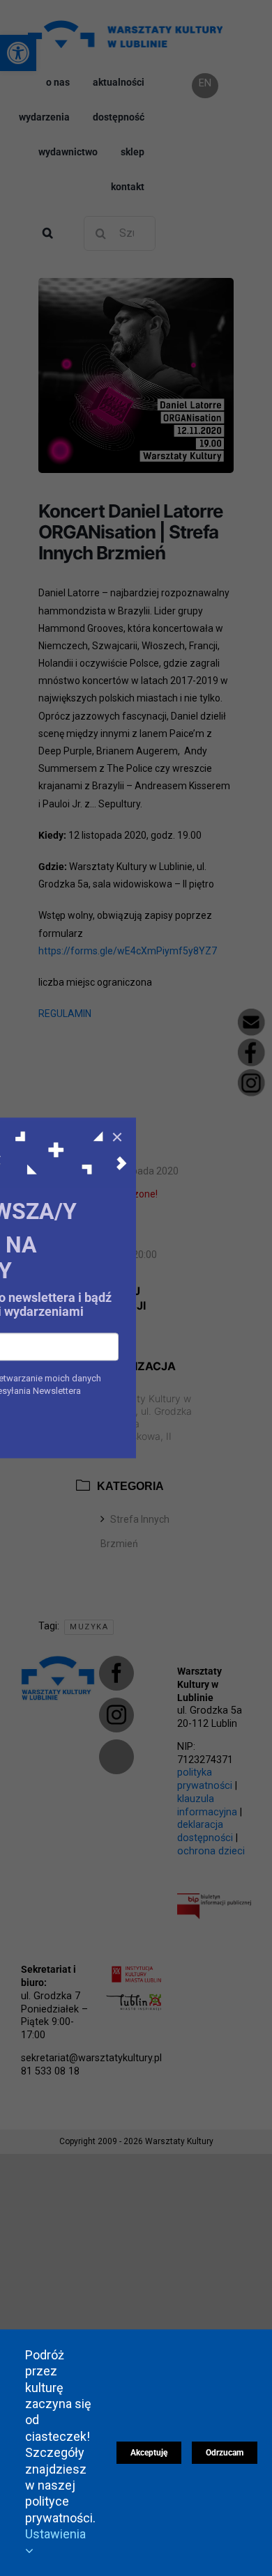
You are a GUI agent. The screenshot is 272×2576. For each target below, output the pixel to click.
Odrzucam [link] (225, 2453)
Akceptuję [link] (149, 2453)
